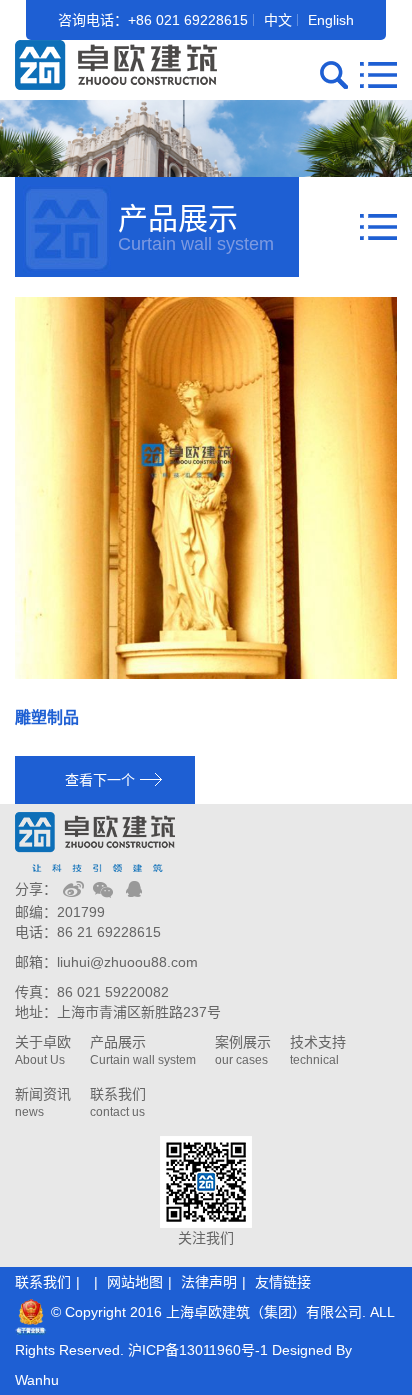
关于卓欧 (43, 1050)
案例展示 (243, 1050)
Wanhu (37, 1380)
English (331, 20)
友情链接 (283, 1282)
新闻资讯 (43, 1102)
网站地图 (135, 1282)
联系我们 (118, 1102)
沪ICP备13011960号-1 (198, 1350)
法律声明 (209, 1282)
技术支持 (318, 1050)
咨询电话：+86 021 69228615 (153, 20)
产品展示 (143, 1050)
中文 (278, 20)
